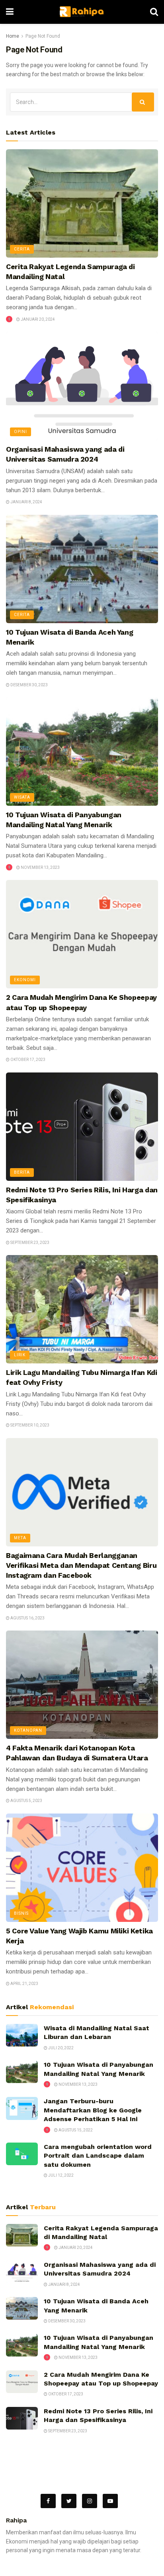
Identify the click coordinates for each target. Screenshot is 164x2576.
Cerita (22, 249)
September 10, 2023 (29, 1425)
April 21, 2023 (24, 1984)
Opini (20, 432)
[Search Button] (143, 102)
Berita (22, 1172)
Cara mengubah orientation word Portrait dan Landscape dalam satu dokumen (98, 2156)
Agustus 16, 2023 (27, 1618)
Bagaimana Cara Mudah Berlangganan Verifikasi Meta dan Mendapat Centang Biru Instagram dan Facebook (81, 1565)
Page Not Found (43, 36)
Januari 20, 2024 (37, 319)
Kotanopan (28, 1730)
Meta (20, 1538)
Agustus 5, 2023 (26, 1801)
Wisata (22, 797)
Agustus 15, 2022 (75, 2130)
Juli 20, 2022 (61, 2048)
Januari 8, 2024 (26, 502)
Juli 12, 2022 (61, 2175)
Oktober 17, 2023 (27, 1060)
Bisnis (21, 1913)
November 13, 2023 (40, 867)
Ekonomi (25, 980)
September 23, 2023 (29, 1243)
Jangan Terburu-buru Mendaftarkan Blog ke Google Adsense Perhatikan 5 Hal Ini (93, 2110)
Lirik (20, 1355)
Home (13, 36)
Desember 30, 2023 (29, 685)
